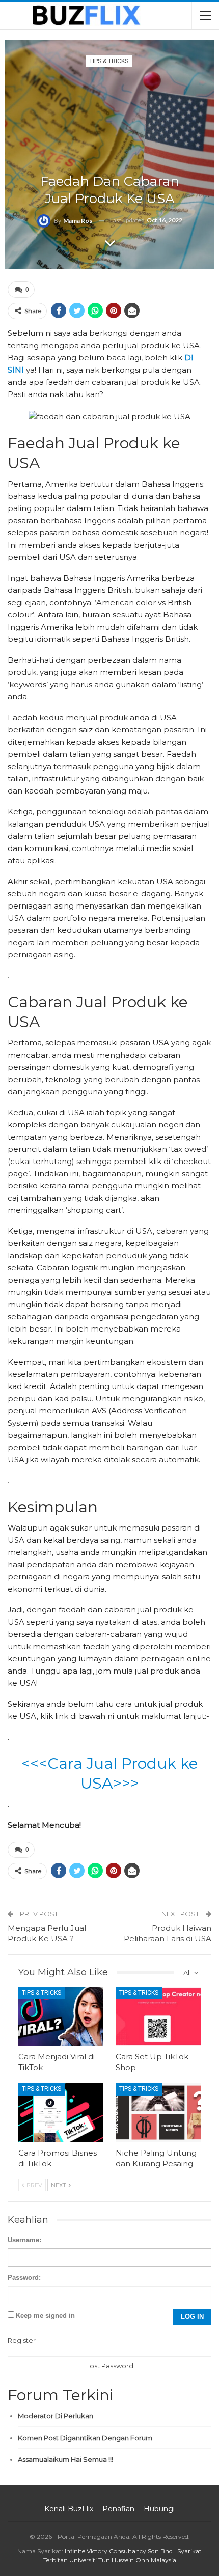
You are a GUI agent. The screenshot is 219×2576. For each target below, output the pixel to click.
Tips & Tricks (109, 61)
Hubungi (159, 2509)
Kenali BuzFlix (69, 2509)
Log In (192, 2317)
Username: (24, 2240)
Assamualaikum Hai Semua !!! (65, 2459)
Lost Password (110, 2366)
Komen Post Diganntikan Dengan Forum (85, 2438)
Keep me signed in (45, 2316)
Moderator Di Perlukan (56, 2416)
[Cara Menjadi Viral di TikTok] (61, 2016)
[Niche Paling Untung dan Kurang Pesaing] (158, 2113)
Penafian (118, 2509)
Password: (24, 2277)
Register (22, 2340)
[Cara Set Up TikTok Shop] (158, 2016)
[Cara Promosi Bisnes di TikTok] (61, 2113)
